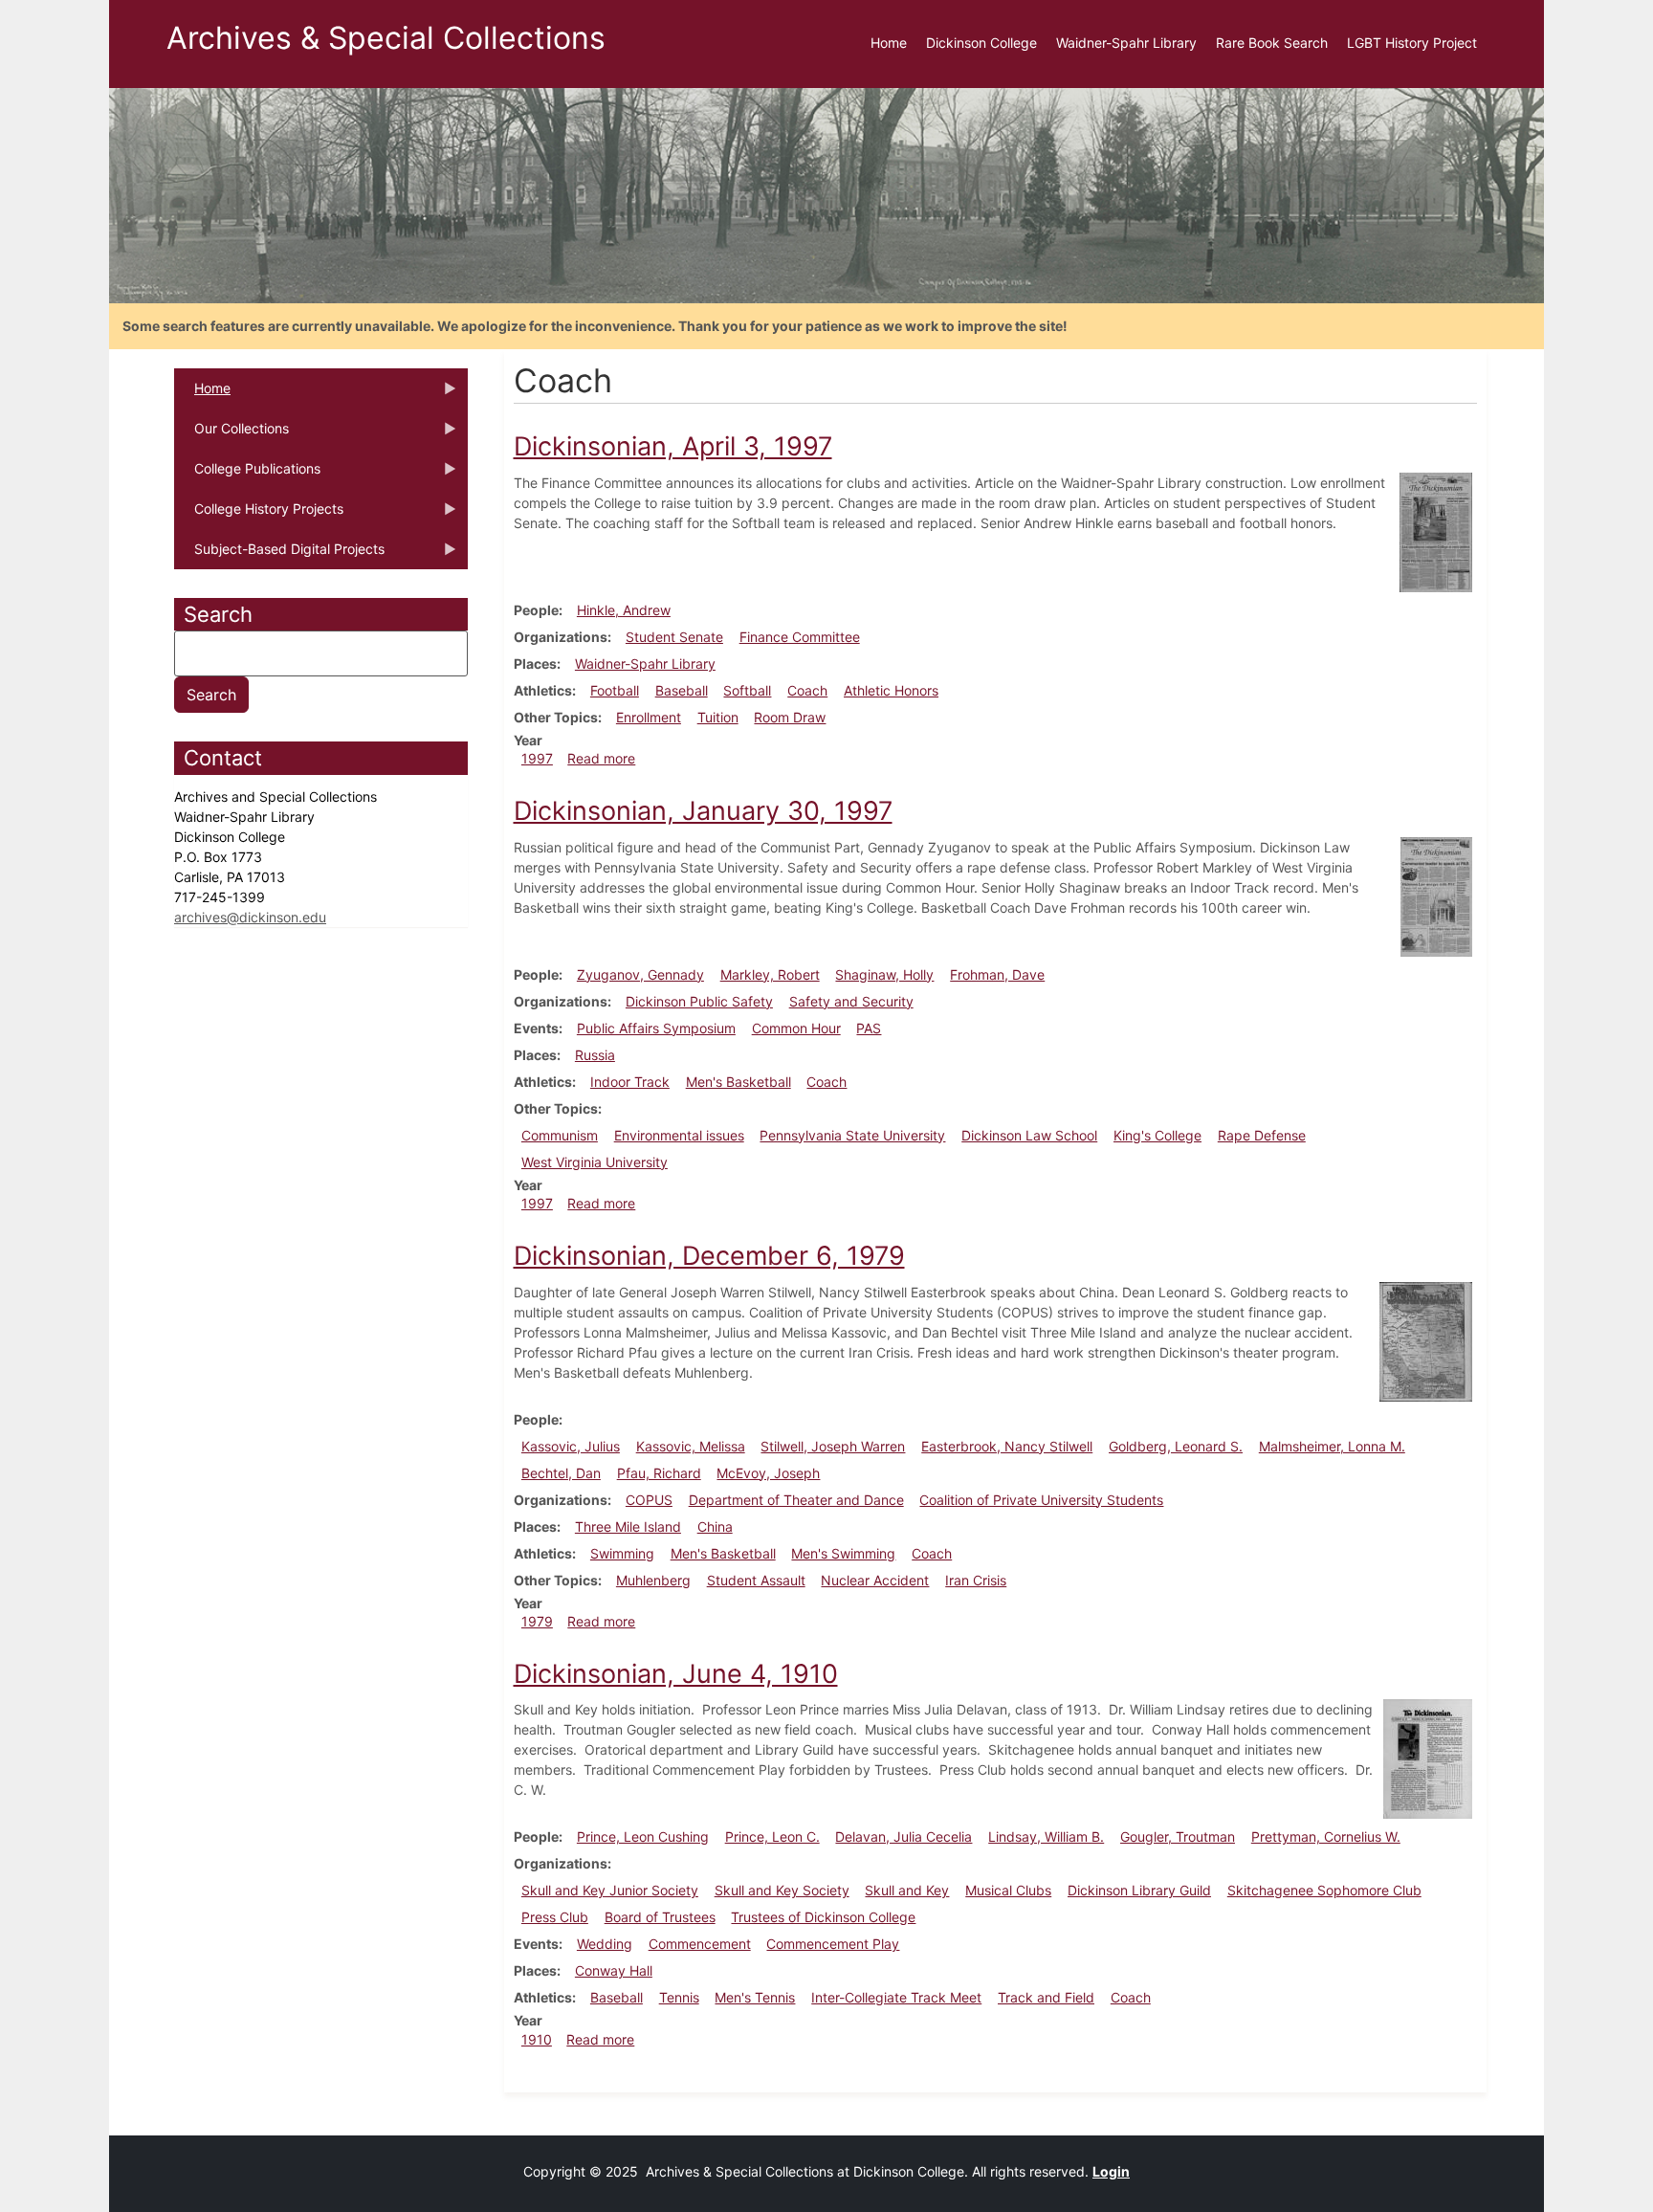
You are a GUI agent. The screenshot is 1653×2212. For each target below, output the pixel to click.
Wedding (605, 1944)
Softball (747, 690)
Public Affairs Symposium (656, 1028)
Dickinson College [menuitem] (981, 43)
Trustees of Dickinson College (823, 1917)
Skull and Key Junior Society (610, 1890)
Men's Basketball (738, 1082)
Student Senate (674, 637)
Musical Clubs (1008, 1890)
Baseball (682, 690)
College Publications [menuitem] (247, 475)
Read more (601, 758)
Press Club (555, 1917)
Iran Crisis (976, 1580)
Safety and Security (851, 1001)
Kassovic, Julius (571, 1446)
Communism (560, 1135)
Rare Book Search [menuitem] (1272, 43)
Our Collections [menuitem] (231, 434)
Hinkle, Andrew (624, 610)
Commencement (700, 1944)
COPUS (649, 1500)
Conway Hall (614, 1970)
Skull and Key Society (782, 1890)
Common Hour (796, 1028)
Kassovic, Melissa (691, 1446)
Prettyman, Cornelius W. (1326, 1836)
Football (615, 690)
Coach (807, 690)
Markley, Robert (770, 974)
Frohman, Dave (997, 974)
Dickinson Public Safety (699, 1001)
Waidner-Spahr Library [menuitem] (1126, 43)
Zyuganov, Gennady (640, 974)
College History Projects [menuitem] (259, 515)
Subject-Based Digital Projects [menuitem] (279, 555)
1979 (537, 1621)
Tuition (718, 717)
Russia (595, 1055)
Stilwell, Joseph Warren (833, 1446)
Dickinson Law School (1029, 1135)
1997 (537, 758)
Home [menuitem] (889, 43)
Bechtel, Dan (561, 1473)
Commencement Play (833, 1944)
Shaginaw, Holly (884, 974)
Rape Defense (1262, 1135)
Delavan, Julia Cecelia (904, 1836)
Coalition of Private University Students (1041, 1500)
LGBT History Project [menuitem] (1412, 43)
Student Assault (756, 1580)
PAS (869, 1028)
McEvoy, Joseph (768, 1473)
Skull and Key (907, 1890)
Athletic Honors (891, 690)
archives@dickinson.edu (250, 917)
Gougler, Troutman (1178, 1836)
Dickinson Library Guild (1139, 1890)
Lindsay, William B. (1046, 1836)
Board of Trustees (660, 1917)
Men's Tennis (755, 1997)
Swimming (622, 1553)
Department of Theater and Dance (796, 1500)
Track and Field (1046, 1997)
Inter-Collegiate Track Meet (896, 1997)
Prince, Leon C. (772, 1836)
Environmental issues (679, 1135)
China (715, 1526)
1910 (537, 2039)
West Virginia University (595, 1162)
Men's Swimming (843, 1553)
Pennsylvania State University (852, 1135)
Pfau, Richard (659, 1473)
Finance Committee (800, 637)
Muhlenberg (653, 1580)
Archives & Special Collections (386, 38)
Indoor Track (630, 1082)
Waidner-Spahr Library (645, 664)
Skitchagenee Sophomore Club (1324, 1890)
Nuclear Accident (875, 1580)
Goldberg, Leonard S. (1176, 1446)
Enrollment (649, 717)
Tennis (679, 1997)
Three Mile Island (628, 1526)
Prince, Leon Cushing (643, 1836)
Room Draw (790, 717)
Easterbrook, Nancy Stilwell (1007, 1446)
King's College (1157, 1135)
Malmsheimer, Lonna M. (1332, 1446)
